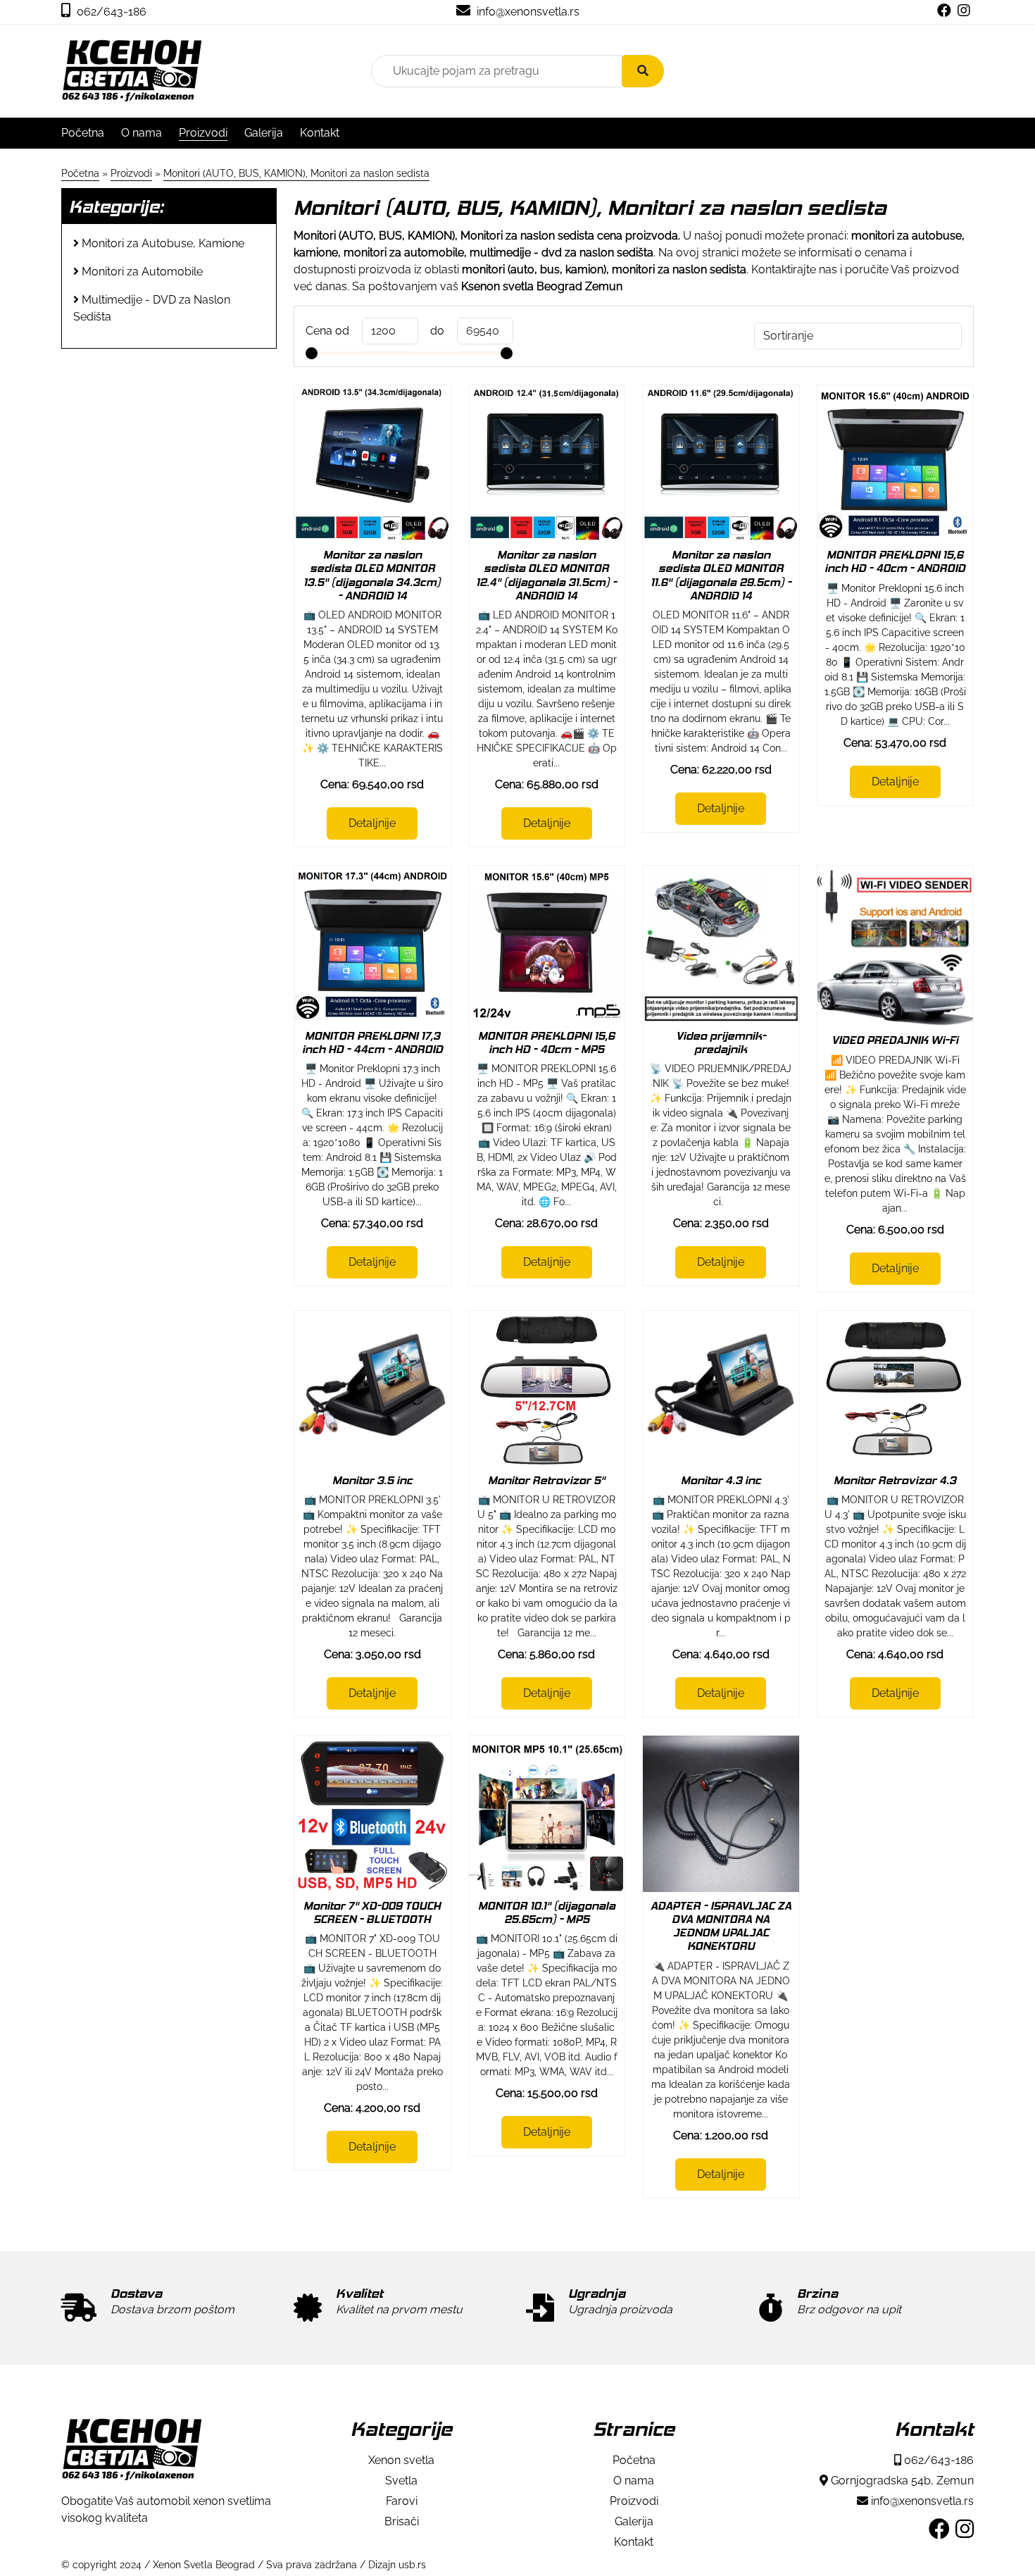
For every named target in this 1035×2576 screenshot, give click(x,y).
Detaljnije (372, 823)
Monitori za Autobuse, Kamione (163, 243)
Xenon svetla (401, 2460)
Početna (83, 133)
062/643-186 (110, 12)
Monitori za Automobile (142, 272)
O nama (142, 133)
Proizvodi (203, 133)
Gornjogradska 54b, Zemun (901, 2481)
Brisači (402, 2521)
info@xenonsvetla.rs (527, 12)
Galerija (264, 133)
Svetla (401, 2481)
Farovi (402, 2501)
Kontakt (320, 133)
